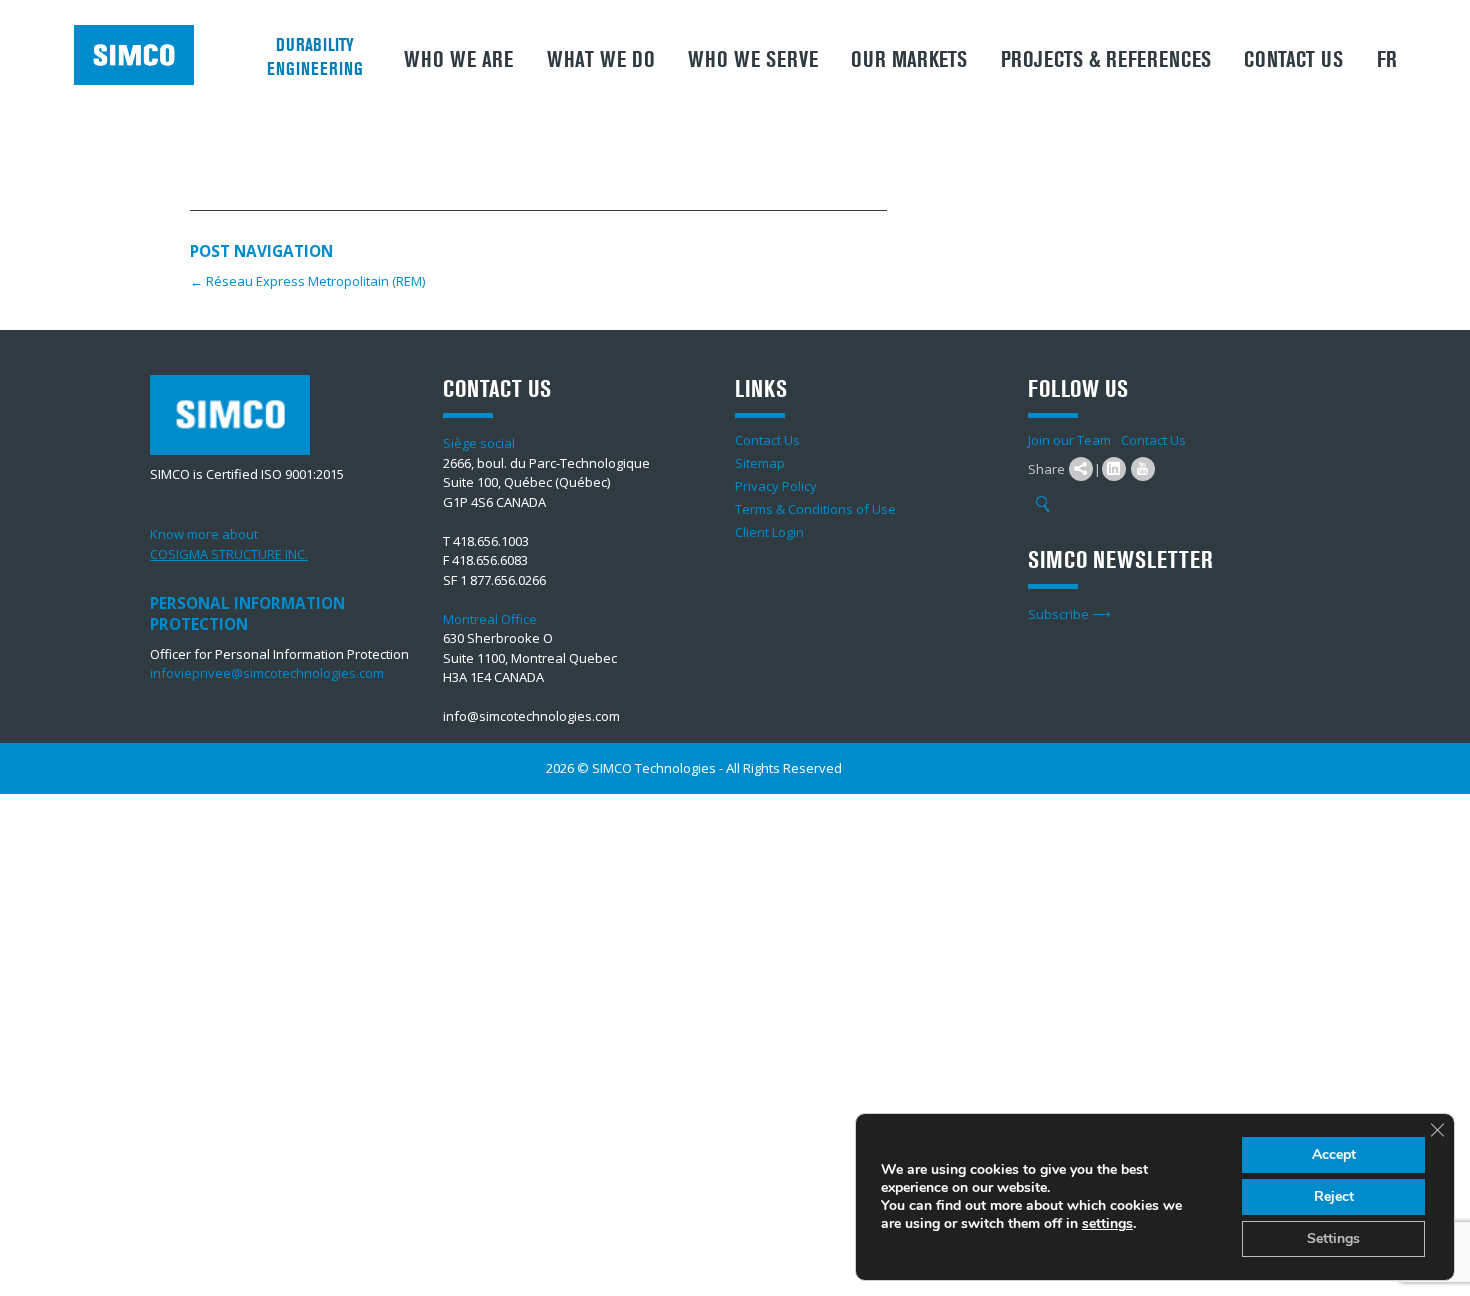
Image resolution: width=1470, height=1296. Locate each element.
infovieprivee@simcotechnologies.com (267, 673)
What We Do (601, 60)
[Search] (1042, 505)
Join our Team (1069, 440)
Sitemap (760, 463)
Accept (1334, 1154)
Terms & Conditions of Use (815, 509)
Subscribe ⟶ (1069, 614)
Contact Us (1293, 60)
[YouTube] (1143, 469)
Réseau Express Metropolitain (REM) (307, 281)
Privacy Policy (776, 486)
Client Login (769, 532)
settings (1107, 1224)
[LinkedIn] (1114, 469)
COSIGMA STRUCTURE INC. (229, 554)
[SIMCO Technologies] (141, 55)
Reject (1334, 1196)
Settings (1333, 1238)
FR (1387, 60)
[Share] (1081, 469)
